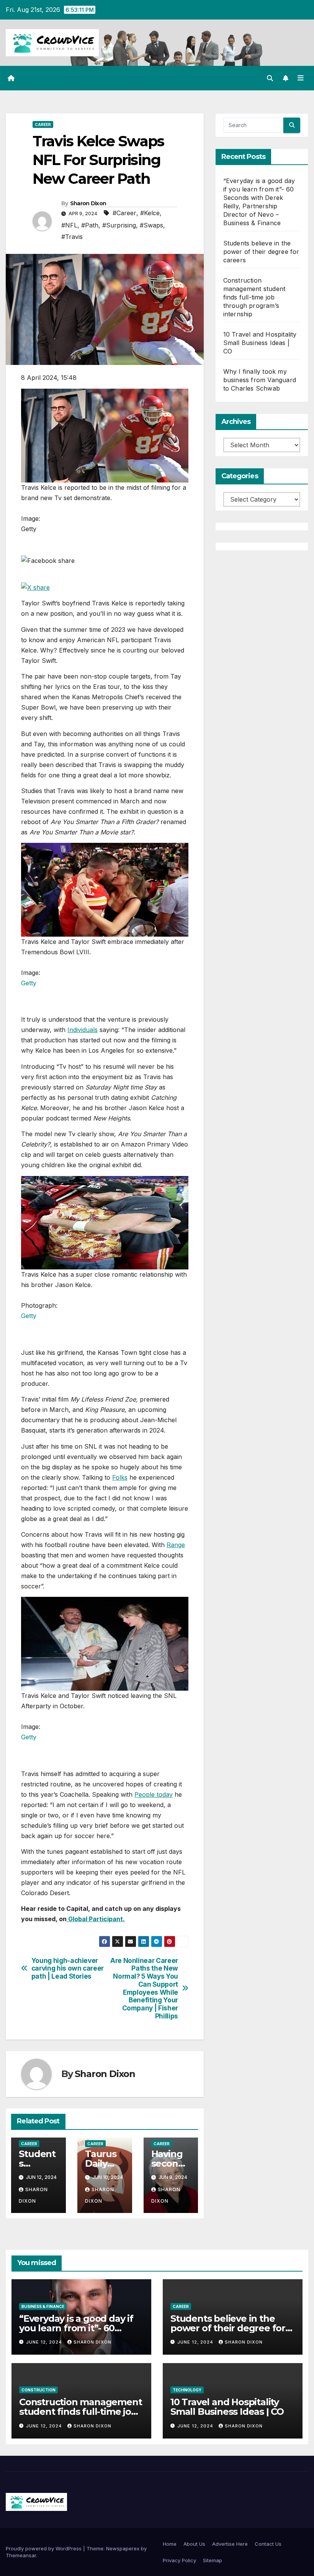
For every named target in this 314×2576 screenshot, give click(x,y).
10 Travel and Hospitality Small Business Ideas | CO (260, 343)
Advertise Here (230, 2544)
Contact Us (268, 2544)
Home (170, 2544)
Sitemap (213, 2560)
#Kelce (150, 213)
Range (176, 1545)
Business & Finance (43, 2306)
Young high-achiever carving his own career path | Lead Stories (68, 1968)
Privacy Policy (179, 2560)
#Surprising (119, 225)
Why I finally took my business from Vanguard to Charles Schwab (260, 380)
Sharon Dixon (88, 203)
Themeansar (21, 2555)
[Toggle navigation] (301, 78)
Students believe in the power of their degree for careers (261, 252)
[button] (270, 78)
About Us (194, 2544)
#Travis (72, 237)
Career (43, 124)
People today (154, 1794)
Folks (120, 1477)
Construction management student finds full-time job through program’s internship (254, 297)
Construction (38, 2390)
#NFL (69, 225)
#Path (90, 225)
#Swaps (151, 225)
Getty (29, 983)
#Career (124, 213)
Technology (187, 2390)
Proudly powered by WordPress (44, 2548)
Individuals (83, 1030)
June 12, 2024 (45, 2342)
